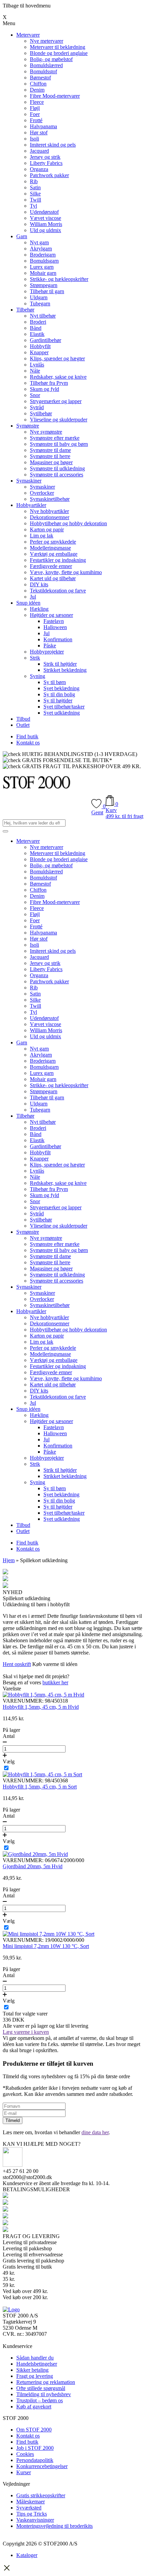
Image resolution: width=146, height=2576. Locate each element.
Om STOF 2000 (34, 2430)
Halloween (55, 627)
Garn (22, 236)
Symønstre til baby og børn (59, 444)
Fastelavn (54, 621)
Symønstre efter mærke (55, 438)
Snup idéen (28, 603)
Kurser (24, 2472)
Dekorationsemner (50, 517)
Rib (34, 181)
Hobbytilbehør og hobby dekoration (68, 523)
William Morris (46, 224)
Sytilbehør (41, 413)
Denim (37, 90)
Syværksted (29, 2508)
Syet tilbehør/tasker (64, 707)
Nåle (35, 371)
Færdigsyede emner (51, 566)
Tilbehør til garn (47, 291)
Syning (38, 676)
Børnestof (40, 78)
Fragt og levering (35, 2376)
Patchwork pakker (49, 175)
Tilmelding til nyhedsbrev (44, 2394)
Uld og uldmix (45, 230)
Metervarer (28, 35)
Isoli (34, 139)
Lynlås (37, 365)
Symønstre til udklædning (57, 468)
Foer (35, 114)
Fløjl (35, 108)
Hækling (39, 609)
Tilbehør (25, 310)
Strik (35, 658)
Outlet (23, 725)
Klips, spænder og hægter (57, 358)
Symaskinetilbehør (50, 499)
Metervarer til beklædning (58, 47)
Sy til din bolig (59, 694)
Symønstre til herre (50, 456)
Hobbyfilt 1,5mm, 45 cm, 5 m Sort (40, 1787)
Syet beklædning (61, 688)
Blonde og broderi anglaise (59, 53)
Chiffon (38, 84)
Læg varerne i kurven (26, 2032)
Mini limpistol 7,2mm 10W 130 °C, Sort (46, 1946)
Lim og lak (42, 536)
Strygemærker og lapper (56, 401)
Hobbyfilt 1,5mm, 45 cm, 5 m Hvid (41, 1707)
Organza (39, 169)
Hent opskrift (17, 1664)
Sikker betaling (32, 2370)
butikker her (55, 1682)
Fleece (37, 102)
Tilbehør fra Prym (49, 383)
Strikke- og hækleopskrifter (59, 279)
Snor (35, 395)
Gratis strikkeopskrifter (41, 2495)
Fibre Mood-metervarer (55, 96)
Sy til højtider (58, 700)
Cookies (25, 2454)
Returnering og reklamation (46, 2382)
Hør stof (39, 132)
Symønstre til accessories (57, 475)
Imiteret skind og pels (53, 145)
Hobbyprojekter (47, 652)
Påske (50, 646)
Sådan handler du (35, 2358)
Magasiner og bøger (51, 462)
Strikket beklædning (65, 670)
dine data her (95, 2132)
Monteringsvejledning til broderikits (54, 2526)
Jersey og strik (45, 157)
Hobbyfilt (40, 346)
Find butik (27, 736)
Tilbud (23, 719)
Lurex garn (42, 267)
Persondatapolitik (35, 2460)
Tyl (33, 206)
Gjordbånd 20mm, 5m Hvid (33, 1866)
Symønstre (28, 426)
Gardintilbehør (45, 340)
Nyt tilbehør (43, 316)
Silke (35, 194)
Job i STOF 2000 (35, 2448)
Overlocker (42, 493)
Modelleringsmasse (50, 548)
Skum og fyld (44, 389)
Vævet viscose (45, 218)
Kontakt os (28, 743)
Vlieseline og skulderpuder (59, 420)
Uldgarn (39, 297)
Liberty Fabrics (46, 163)
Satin (35, 187)
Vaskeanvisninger (35, 2520)
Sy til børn (55, 682)
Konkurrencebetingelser (42, 2466)
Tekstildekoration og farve (58, 591)
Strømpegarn (44, 285)
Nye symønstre (46, 432)
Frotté (36, 120)
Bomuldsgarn (44, 261)
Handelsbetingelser (37, 2364)
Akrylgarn (41, 249)
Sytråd (37, 407)
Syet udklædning (62, 713)
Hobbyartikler (31, 505)
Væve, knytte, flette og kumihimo (66, 572)
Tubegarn (40, 304)
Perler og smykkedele (53, 542)
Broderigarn (43, 255)
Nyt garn (39, 242)
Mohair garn (43, 273)
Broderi (38, 322)
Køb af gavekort (34, 2407)
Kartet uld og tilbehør (53, 578)
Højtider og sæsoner (51, 615)
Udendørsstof (44, 212)
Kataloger (27, 2555)
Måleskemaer (31, 2502)
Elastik (37, 334)
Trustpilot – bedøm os (40, 2400)
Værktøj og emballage (54, 554)
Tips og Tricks (32, 2514)
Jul (33, 597)
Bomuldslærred (46, 65)
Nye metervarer (47, 41)
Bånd (36, 328)
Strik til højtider (60, 664)
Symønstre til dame (50, 450)
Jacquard (39, 151)
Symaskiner (29, 481)
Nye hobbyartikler (49, 511)
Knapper (39, 352)
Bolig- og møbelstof (51, 59)
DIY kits (39, 584)
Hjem (9, 1560)
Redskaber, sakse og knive (58, 377)
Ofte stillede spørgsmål (41, 2388)
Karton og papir (47, 529)
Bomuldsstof (43, 71)
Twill (35, 200)
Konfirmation (58, 639)
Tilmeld (13, 2120)
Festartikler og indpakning (58, 560)
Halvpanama (43, 126)
